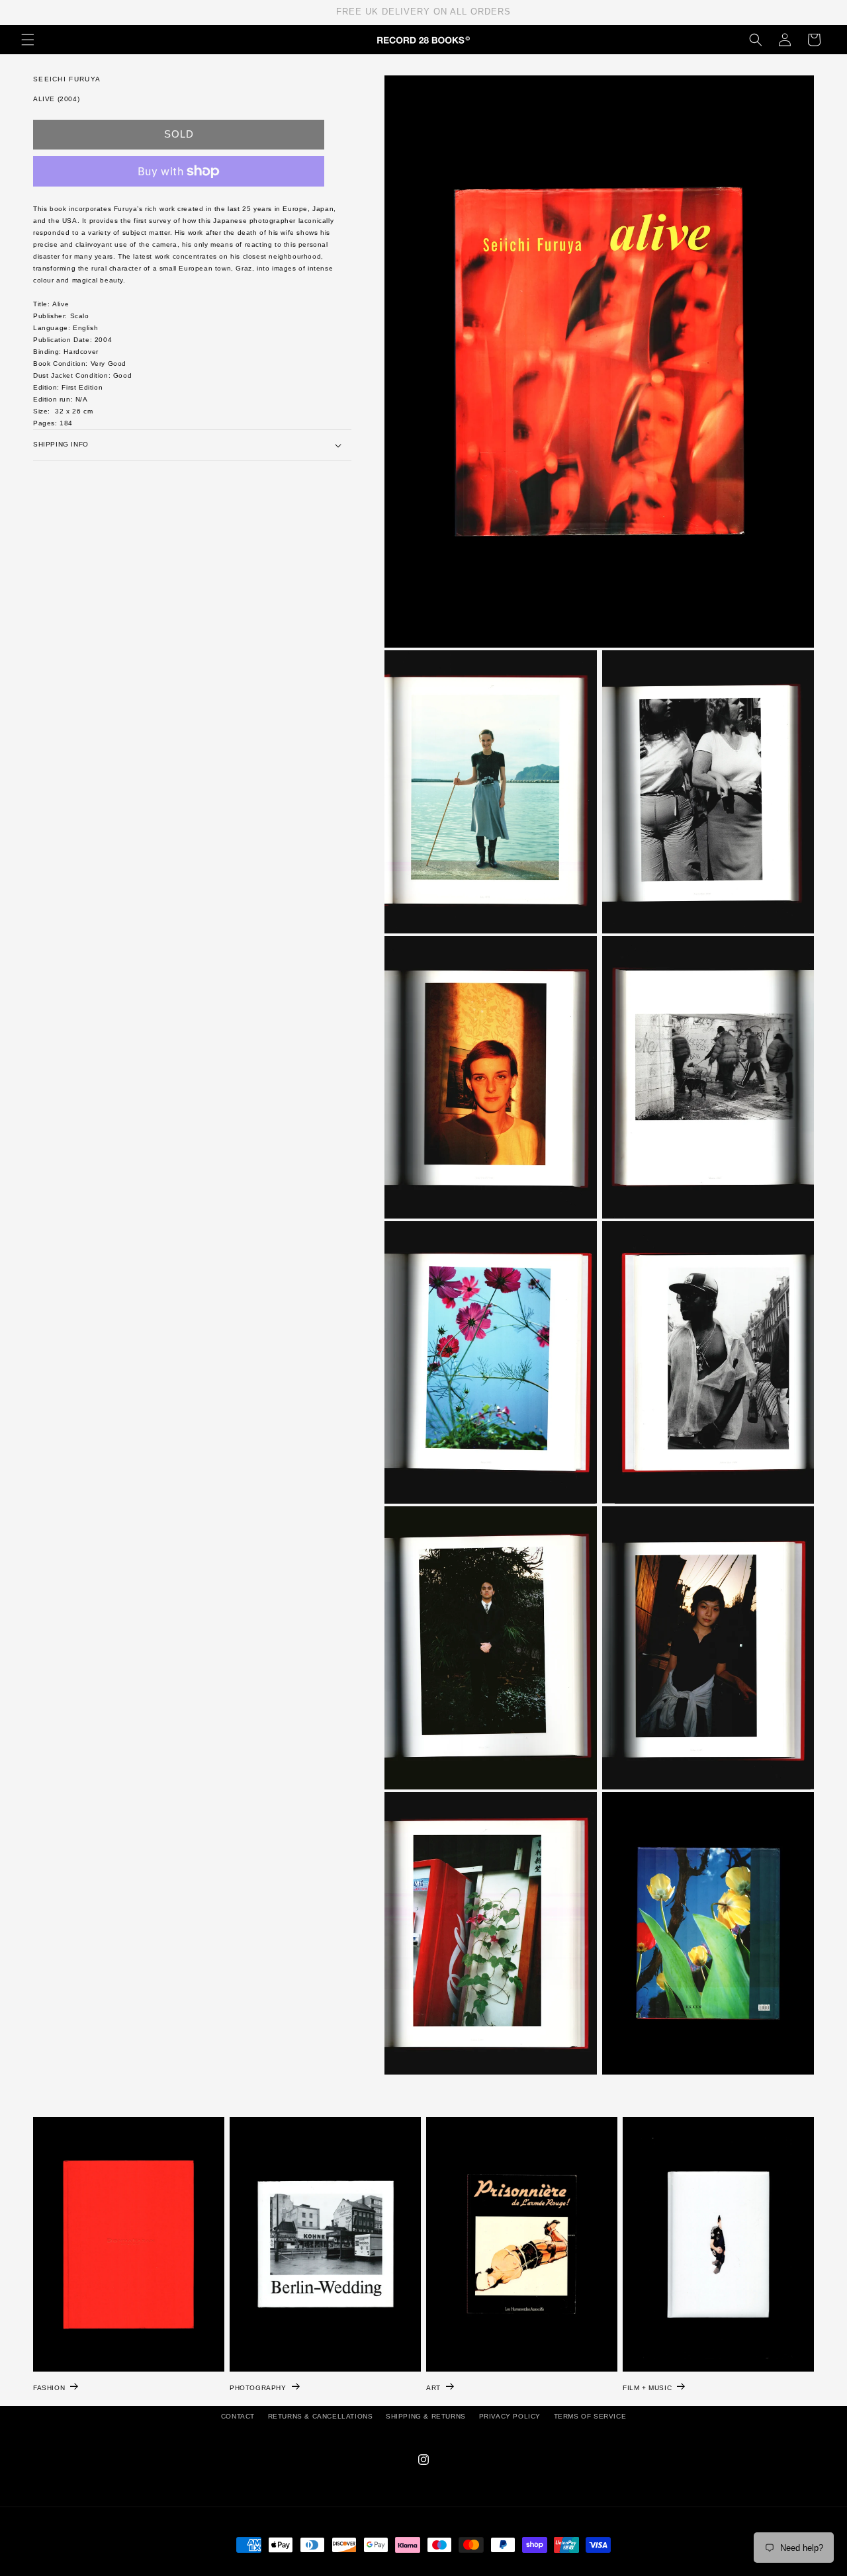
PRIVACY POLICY (510, 2416)
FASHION (49, 2388)
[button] (28, 40)
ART (433, 2388)
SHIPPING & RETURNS (426, 2416)
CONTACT (238, 2416)
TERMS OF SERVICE (590, 2416)
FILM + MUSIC (647, 2388)
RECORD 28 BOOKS (439, 2569)
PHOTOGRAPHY (258, 2388)
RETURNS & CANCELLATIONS (321, 2416)
